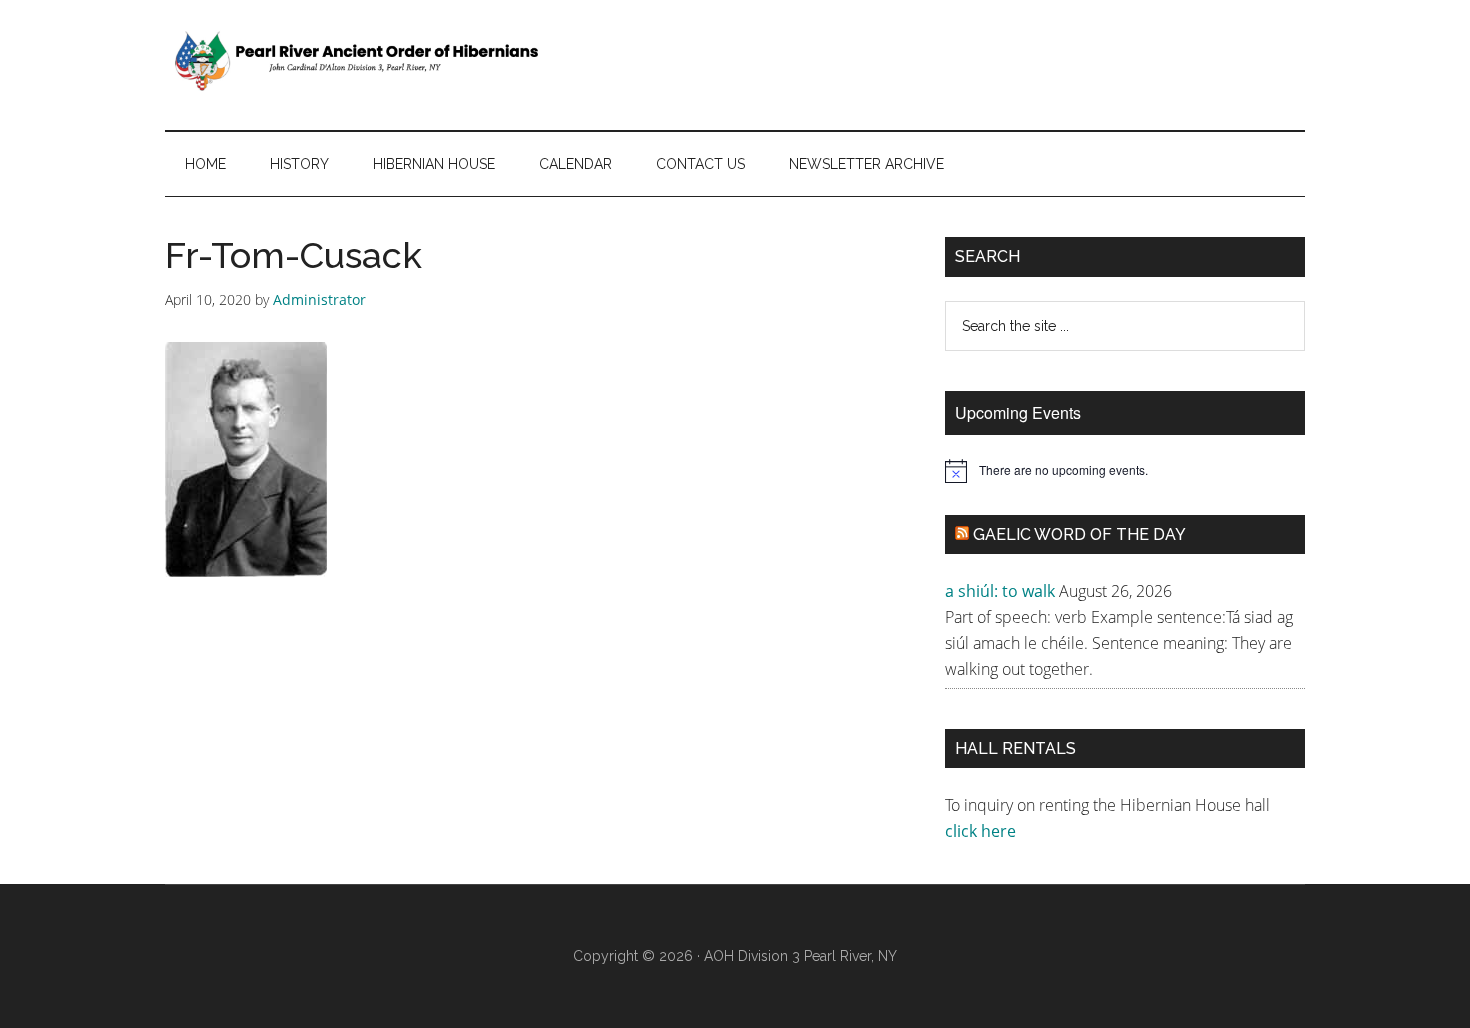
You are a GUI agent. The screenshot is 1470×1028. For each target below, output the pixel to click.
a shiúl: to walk (1000, 591)
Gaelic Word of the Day (1079, 534)
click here (982, 831)
